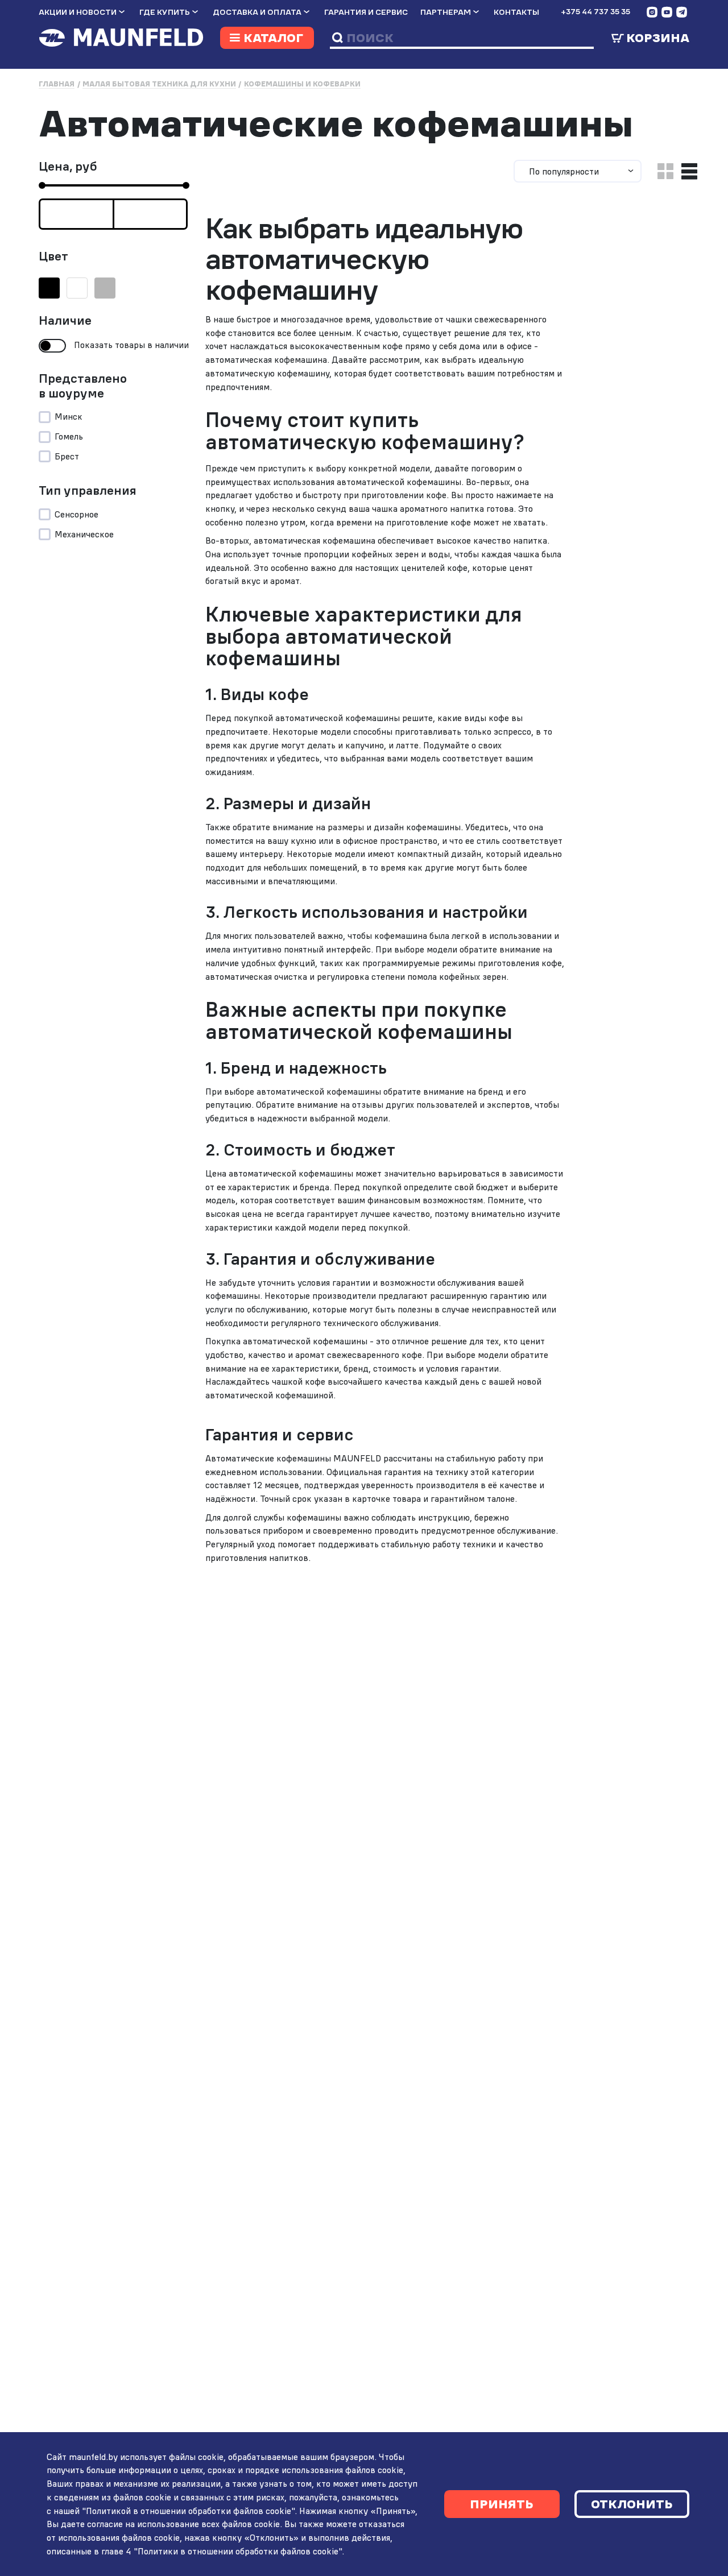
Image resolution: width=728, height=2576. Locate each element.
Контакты (516, 12)
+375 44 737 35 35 (595, 11)
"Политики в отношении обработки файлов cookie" (238, 2551)
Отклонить (632, 2504)
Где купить (165, 12)
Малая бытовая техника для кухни (159, 84)
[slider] (42, 185)
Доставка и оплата (257, 12)
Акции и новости (78, 12)
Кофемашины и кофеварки (302, 84)
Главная (57, 84)
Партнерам (446, 12)
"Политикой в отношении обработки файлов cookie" (188, 2511)
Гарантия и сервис (366, 12)
